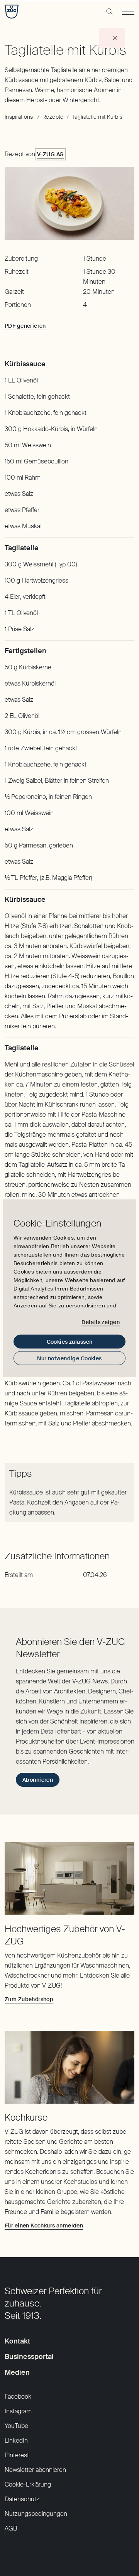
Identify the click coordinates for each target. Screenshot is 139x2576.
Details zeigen (101, 1322)
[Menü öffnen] (128, 12)
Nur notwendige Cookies (69, 1358)
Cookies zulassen (70, 1341)
